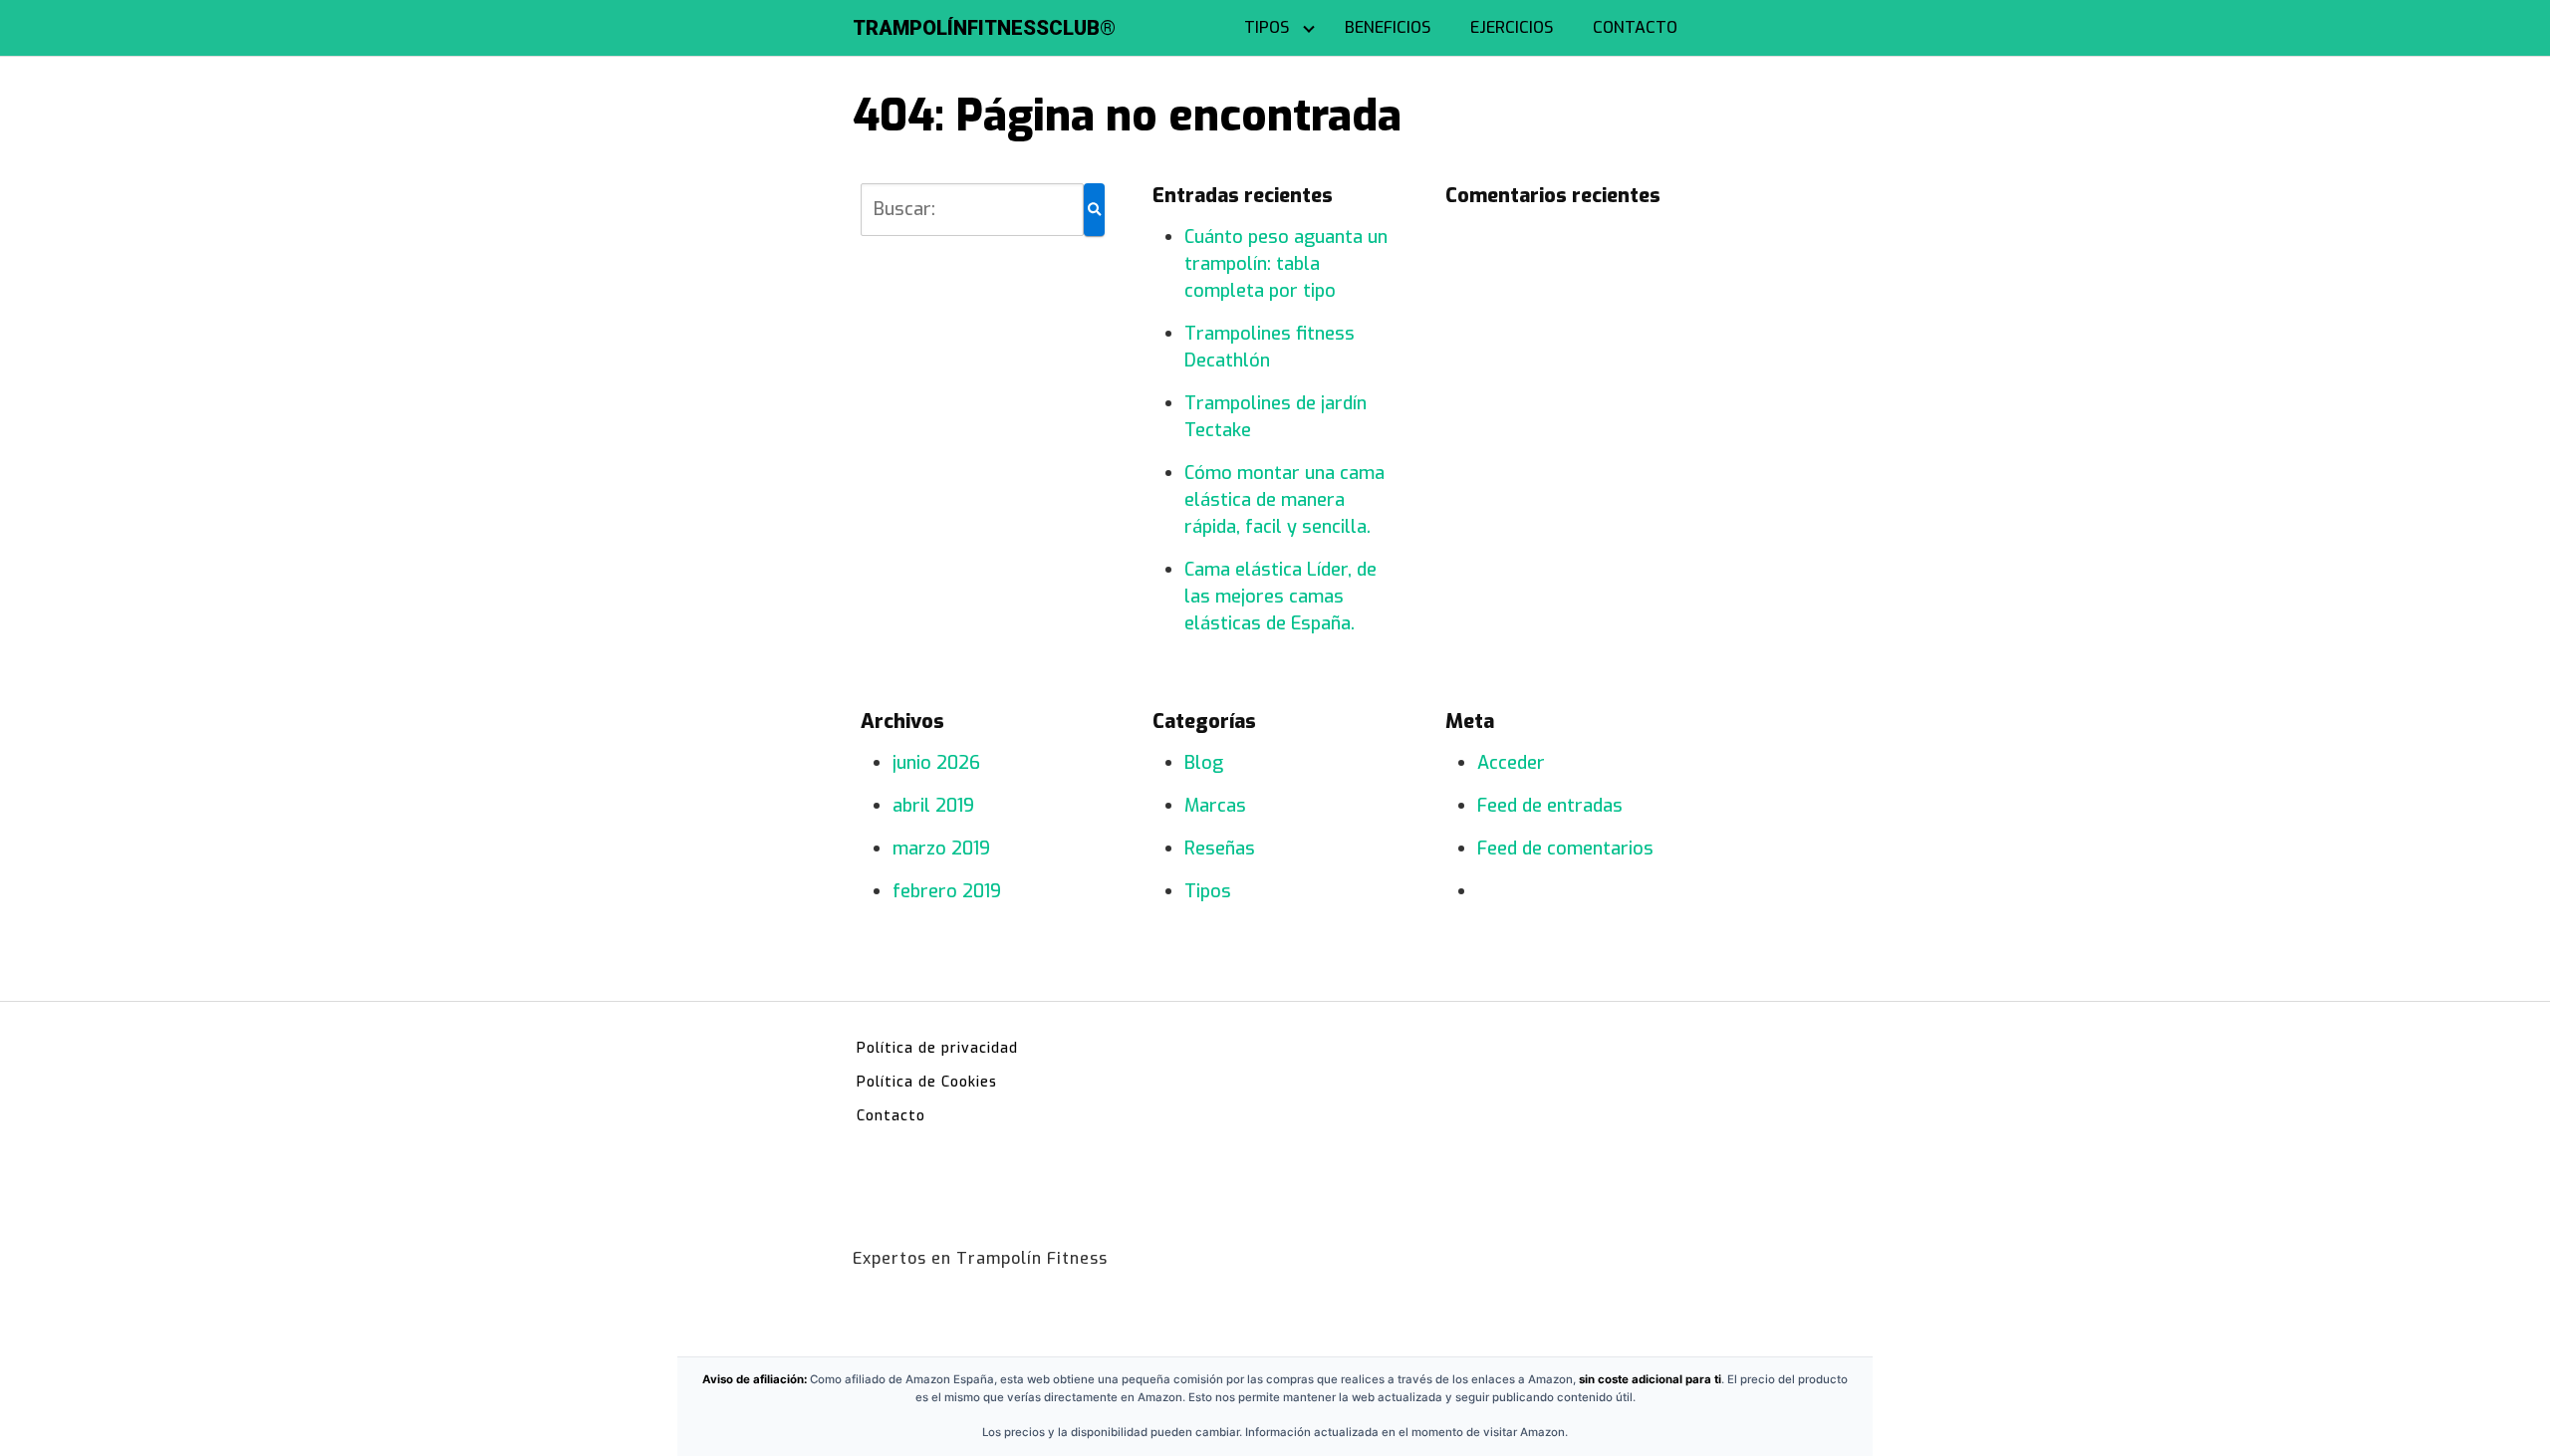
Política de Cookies (927, 1082)
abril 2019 (933, 806)
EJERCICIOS (1512, 27)
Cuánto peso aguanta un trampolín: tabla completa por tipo (1286, 264)
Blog (1204, 763)
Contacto (891, 1116)
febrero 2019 (947, 891)
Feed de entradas (1550, 806)
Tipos (1208, 891)
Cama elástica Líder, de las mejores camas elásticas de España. (1280, 597)
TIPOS (1267, 27)
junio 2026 (936, 763)
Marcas (1215, 806)
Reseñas (1220, 849)
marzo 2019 (941, 849)
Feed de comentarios (1565, 849)
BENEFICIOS (1388, 27)
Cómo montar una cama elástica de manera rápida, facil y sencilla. (1284, 500)
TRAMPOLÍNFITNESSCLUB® (984, 28)
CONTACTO (1635, 27)
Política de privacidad (937, 1048)
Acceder (1511, 763)
